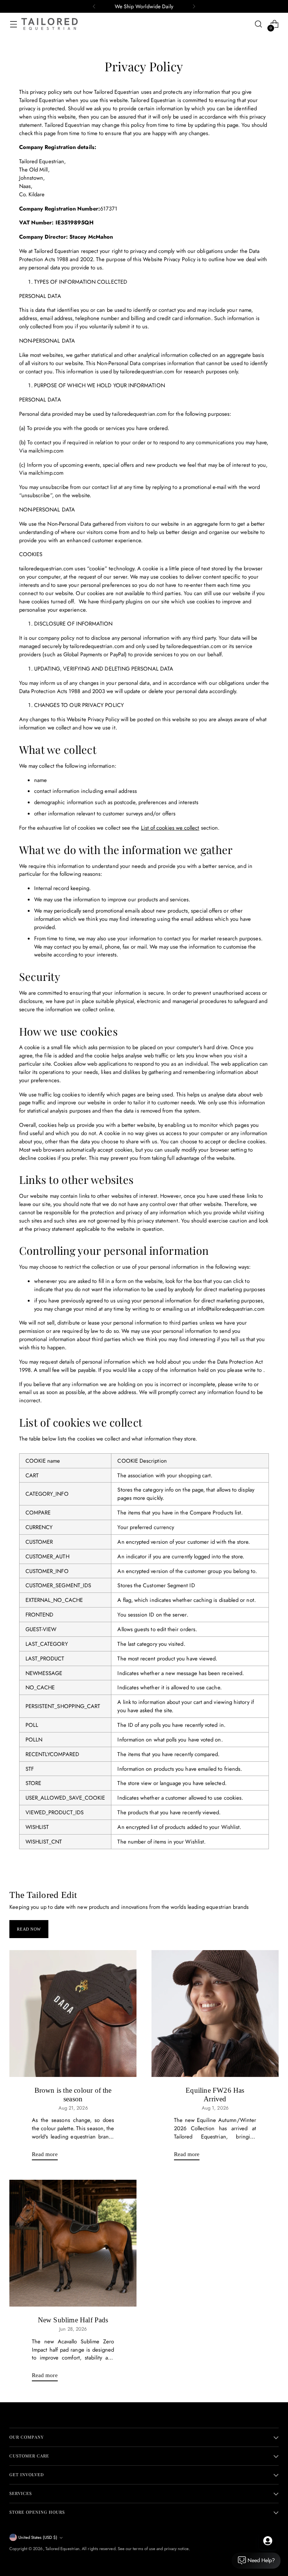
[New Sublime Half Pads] (73, 2243)
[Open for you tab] (268, 2541)
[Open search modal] (259, 24)
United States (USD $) (38, 2537)
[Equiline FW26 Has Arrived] (215, 2014)
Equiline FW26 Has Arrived (215, 2094)
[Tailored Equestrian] (49, 24)
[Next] (194, 6)
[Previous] (94, 6)
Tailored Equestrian (62, 2549)
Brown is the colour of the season (73, 2094)
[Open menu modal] (13, 24)
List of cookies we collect (170, 828)
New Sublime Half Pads (73, 2320)
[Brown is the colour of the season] (73, 2014)
